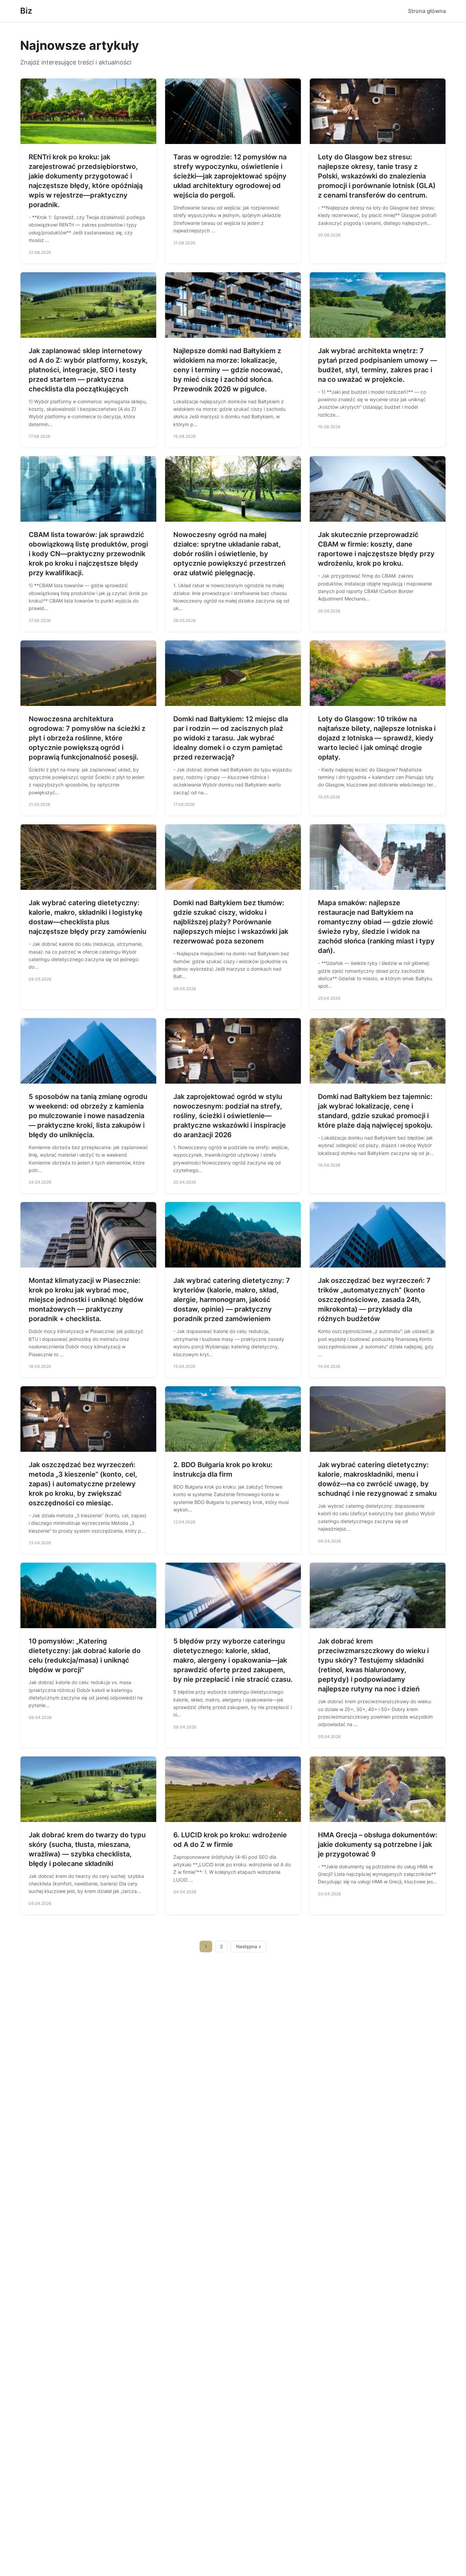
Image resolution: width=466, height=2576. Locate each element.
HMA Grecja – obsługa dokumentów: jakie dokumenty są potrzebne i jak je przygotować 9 (378, 1844)
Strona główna (427, 11)
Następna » (249, 1947)
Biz (26, 11)
